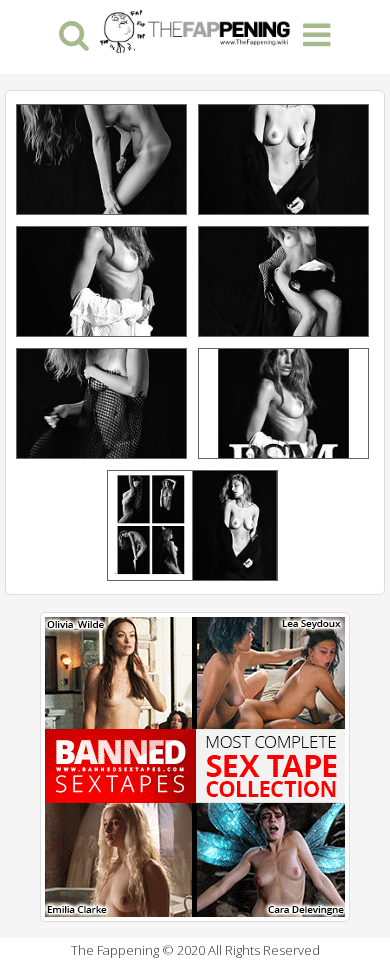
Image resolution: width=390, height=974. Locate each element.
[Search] (73, 33)
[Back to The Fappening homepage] (195, 29)
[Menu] (316, 33)
